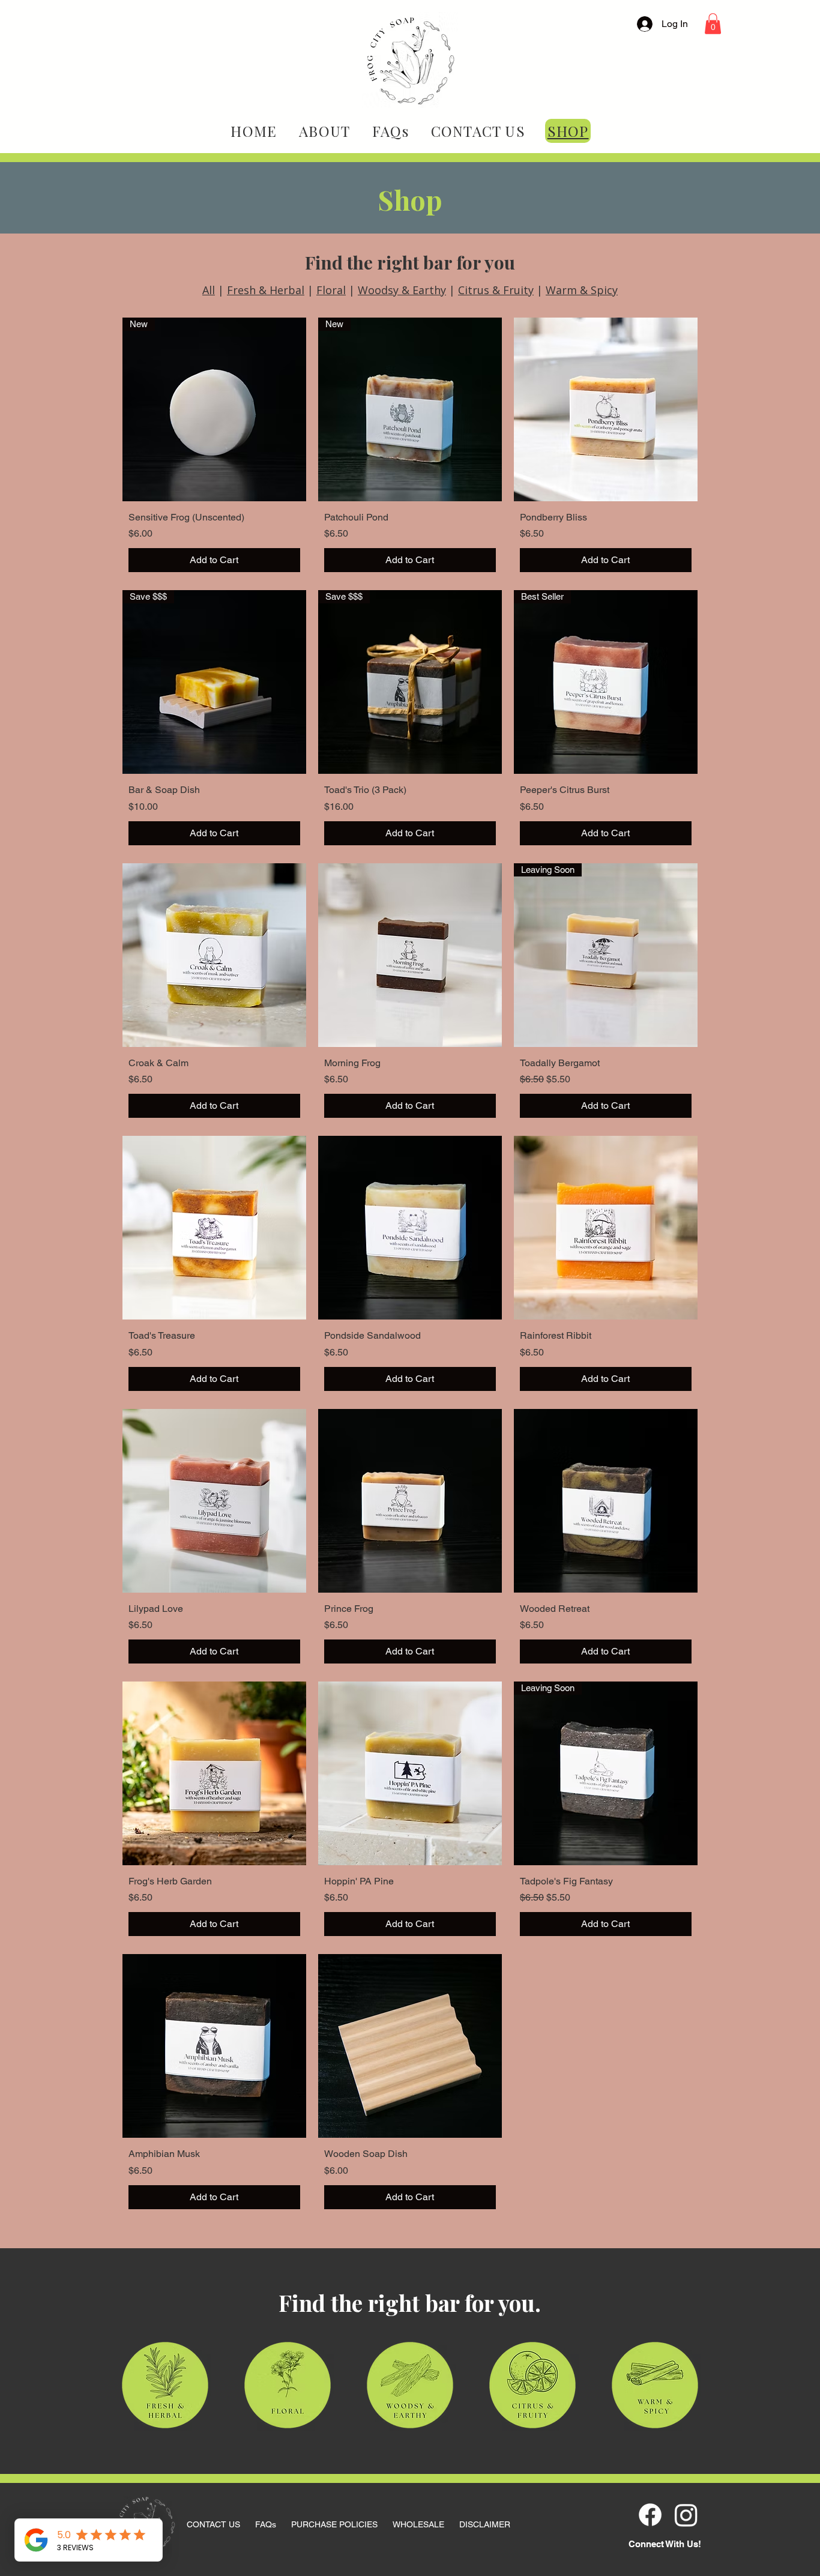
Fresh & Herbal (266, 290)
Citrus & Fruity (496, 290)
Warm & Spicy (582, 290)
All (209, 290)
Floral (331, 290)
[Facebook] (650, 2515)
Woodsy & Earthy (402, 290)
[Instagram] (686, 2515)
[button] (713, 24)
